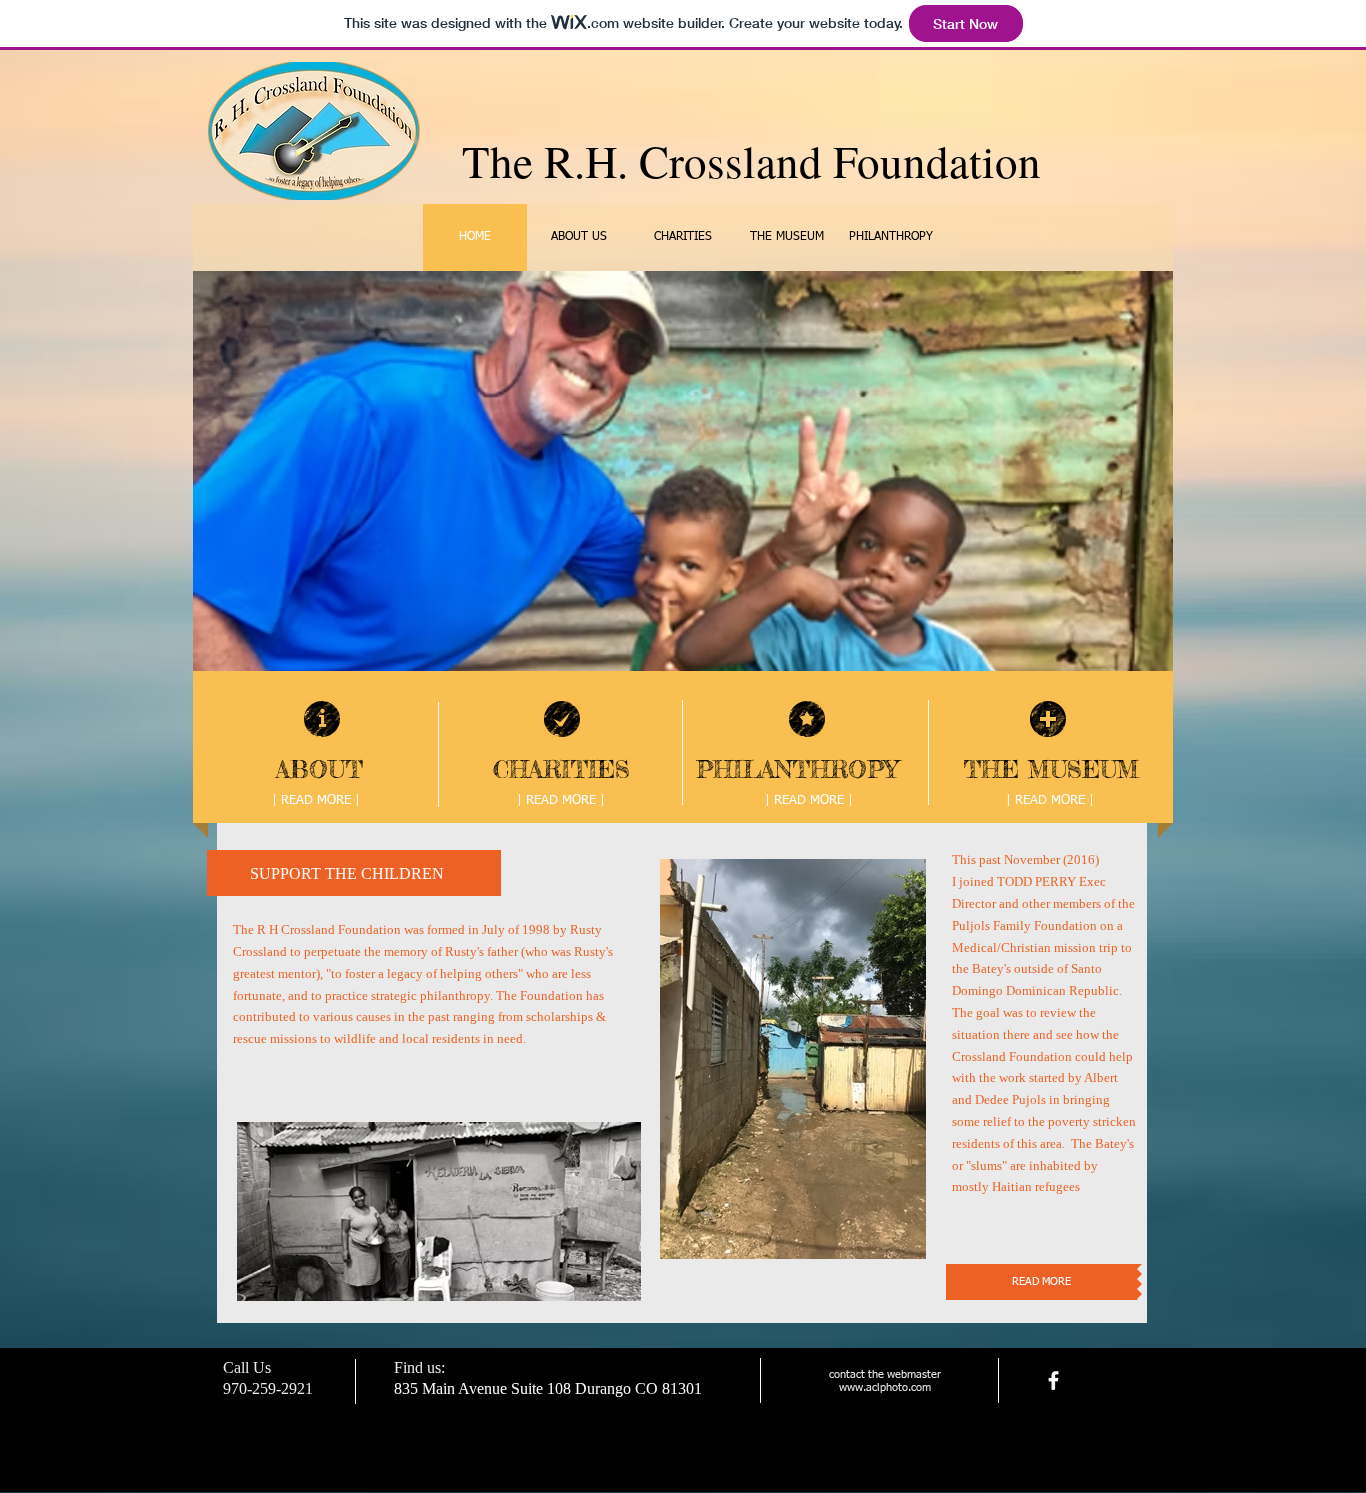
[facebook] (1053, 1380)
